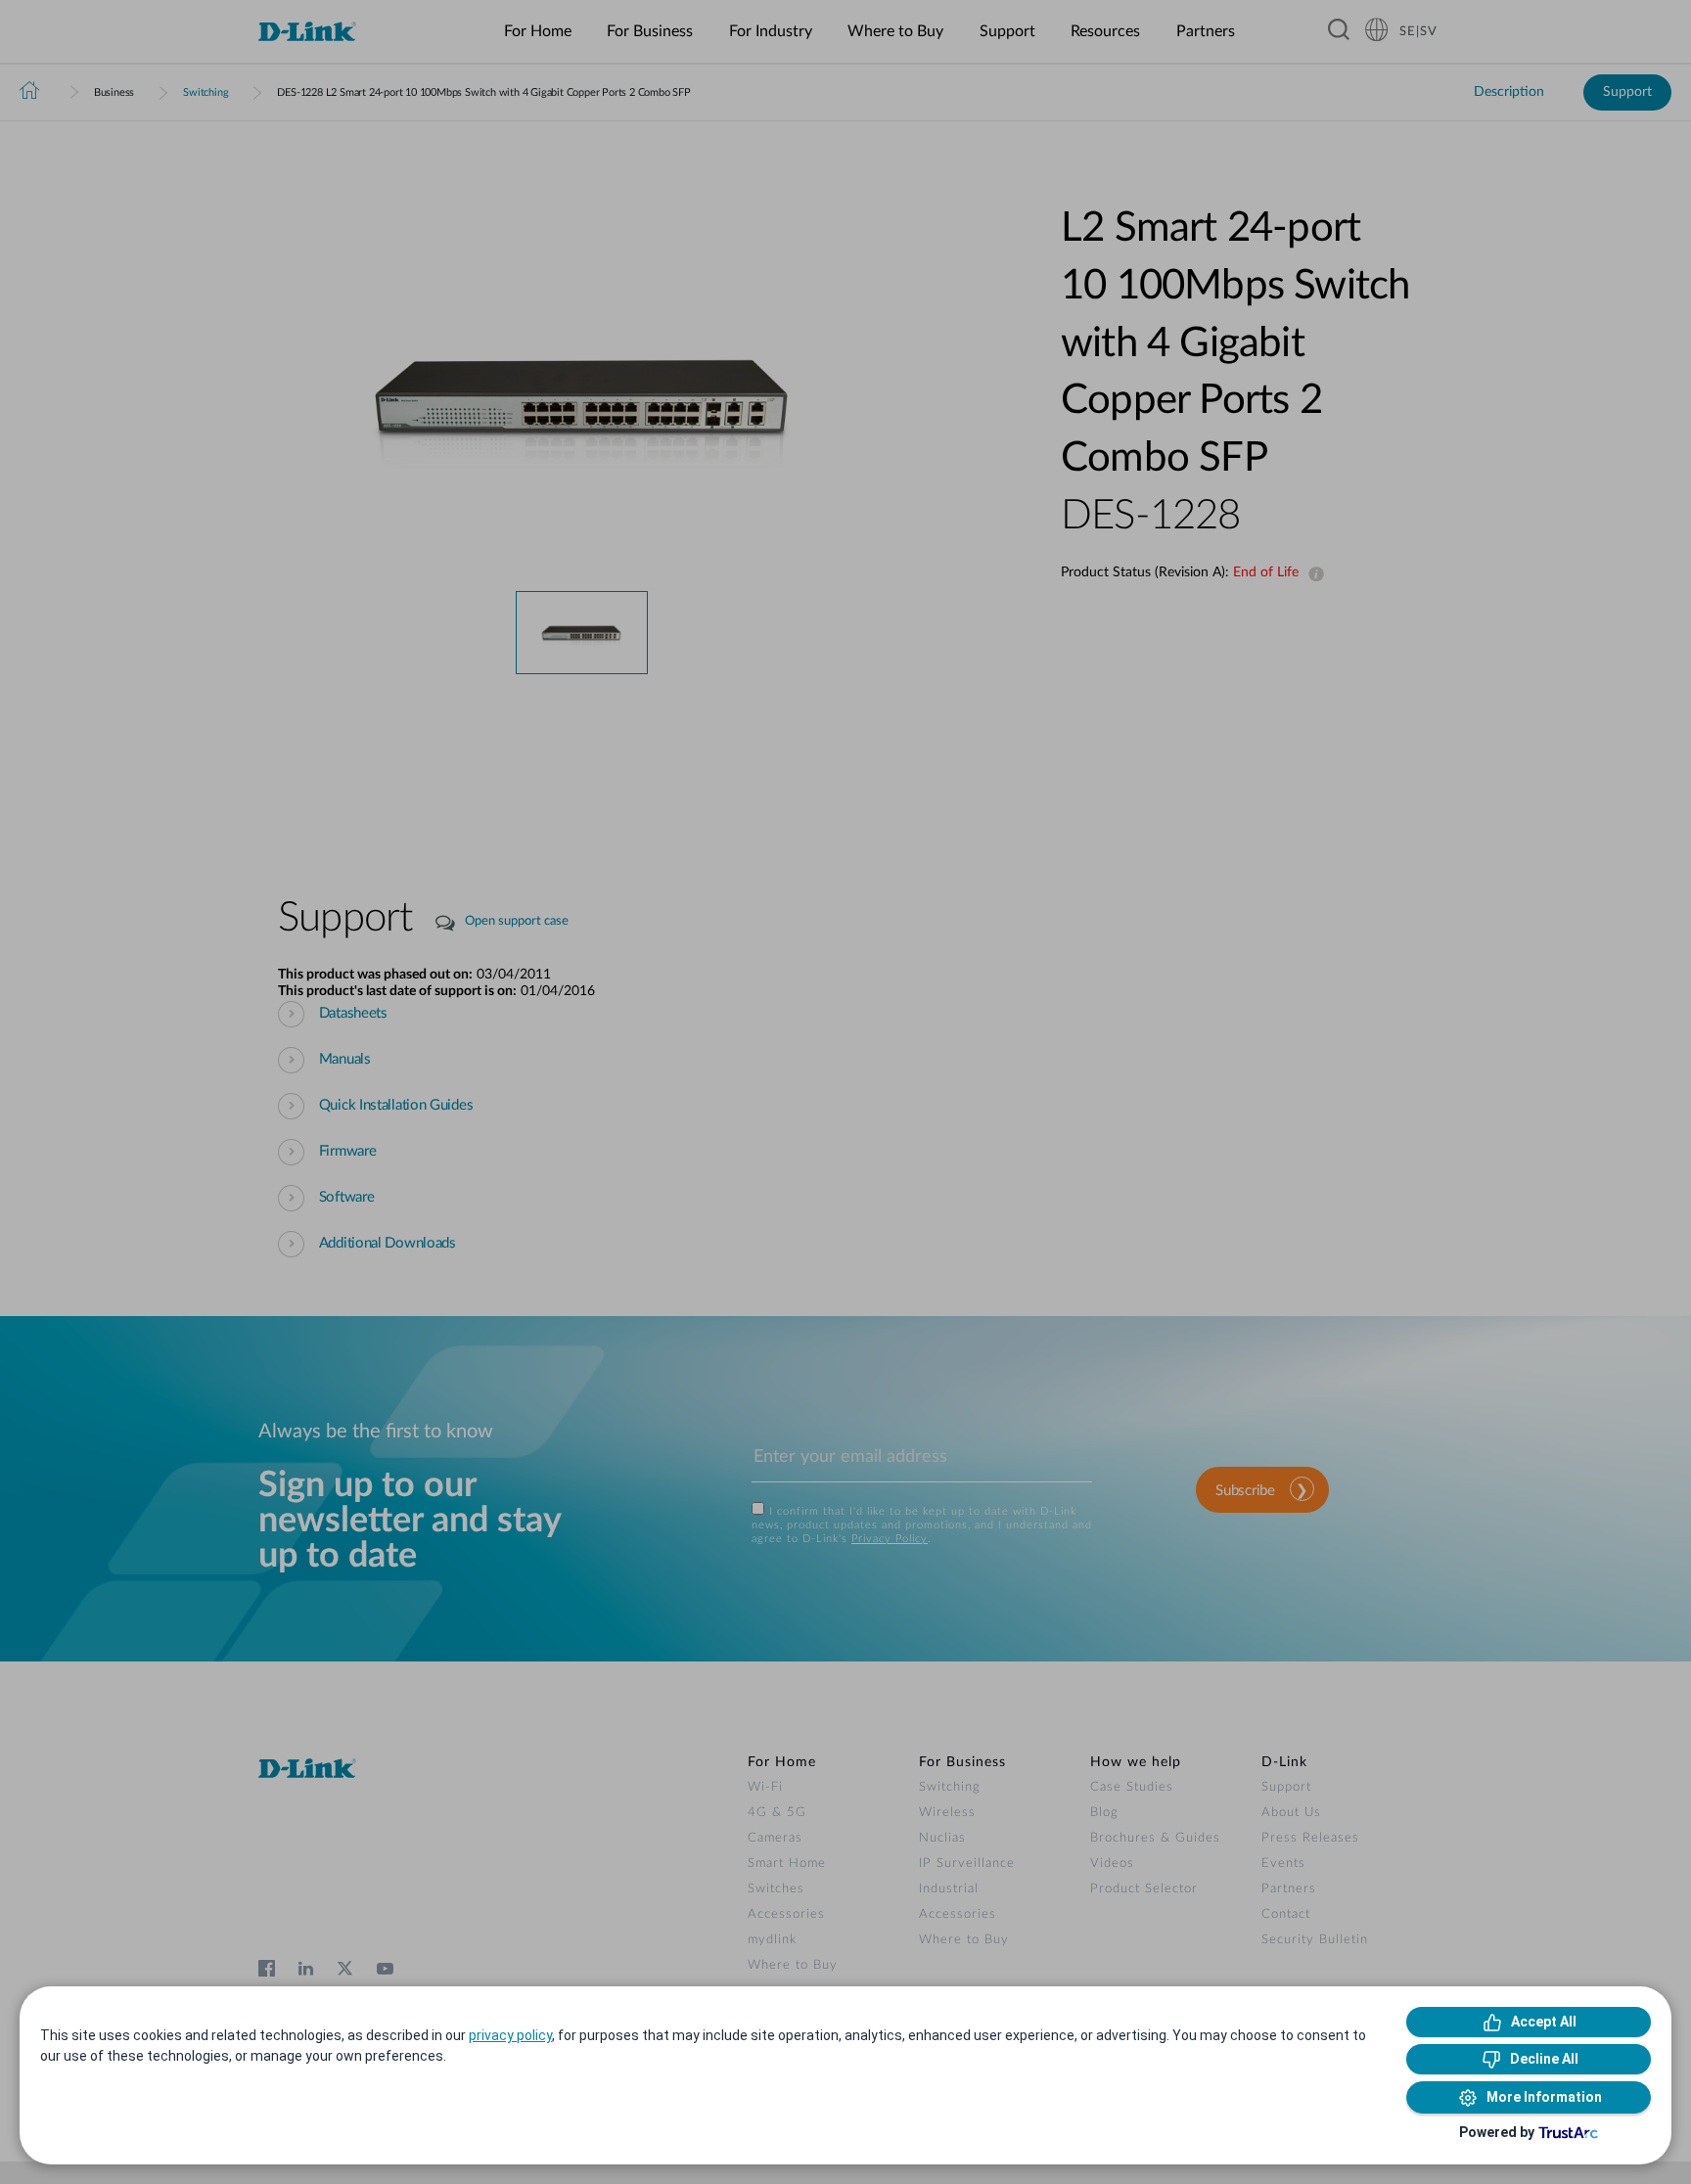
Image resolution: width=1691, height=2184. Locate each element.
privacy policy (510, 2035)
